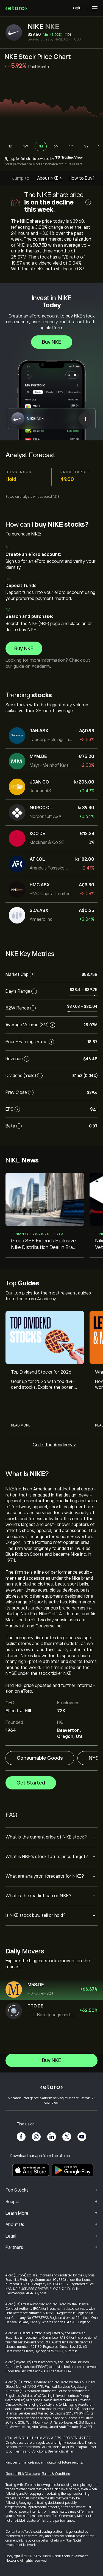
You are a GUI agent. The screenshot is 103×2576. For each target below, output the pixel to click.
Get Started (31, 1783)
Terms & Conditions (56, 2474)
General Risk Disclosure (23, 2474)
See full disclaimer (61, 2451)
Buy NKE (52, 342)
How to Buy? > (84, 178)
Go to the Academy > (54, 1445)
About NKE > (49, 178)
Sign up (10, 159)
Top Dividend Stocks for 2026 (41, 1372)
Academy (41, 666)
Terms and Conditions (30, 2451)
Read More (21, 1425)
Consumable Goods (40, 1758)
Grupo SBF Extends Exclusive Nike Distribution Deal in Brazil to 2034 (44, 1244)
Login (76, 8)
